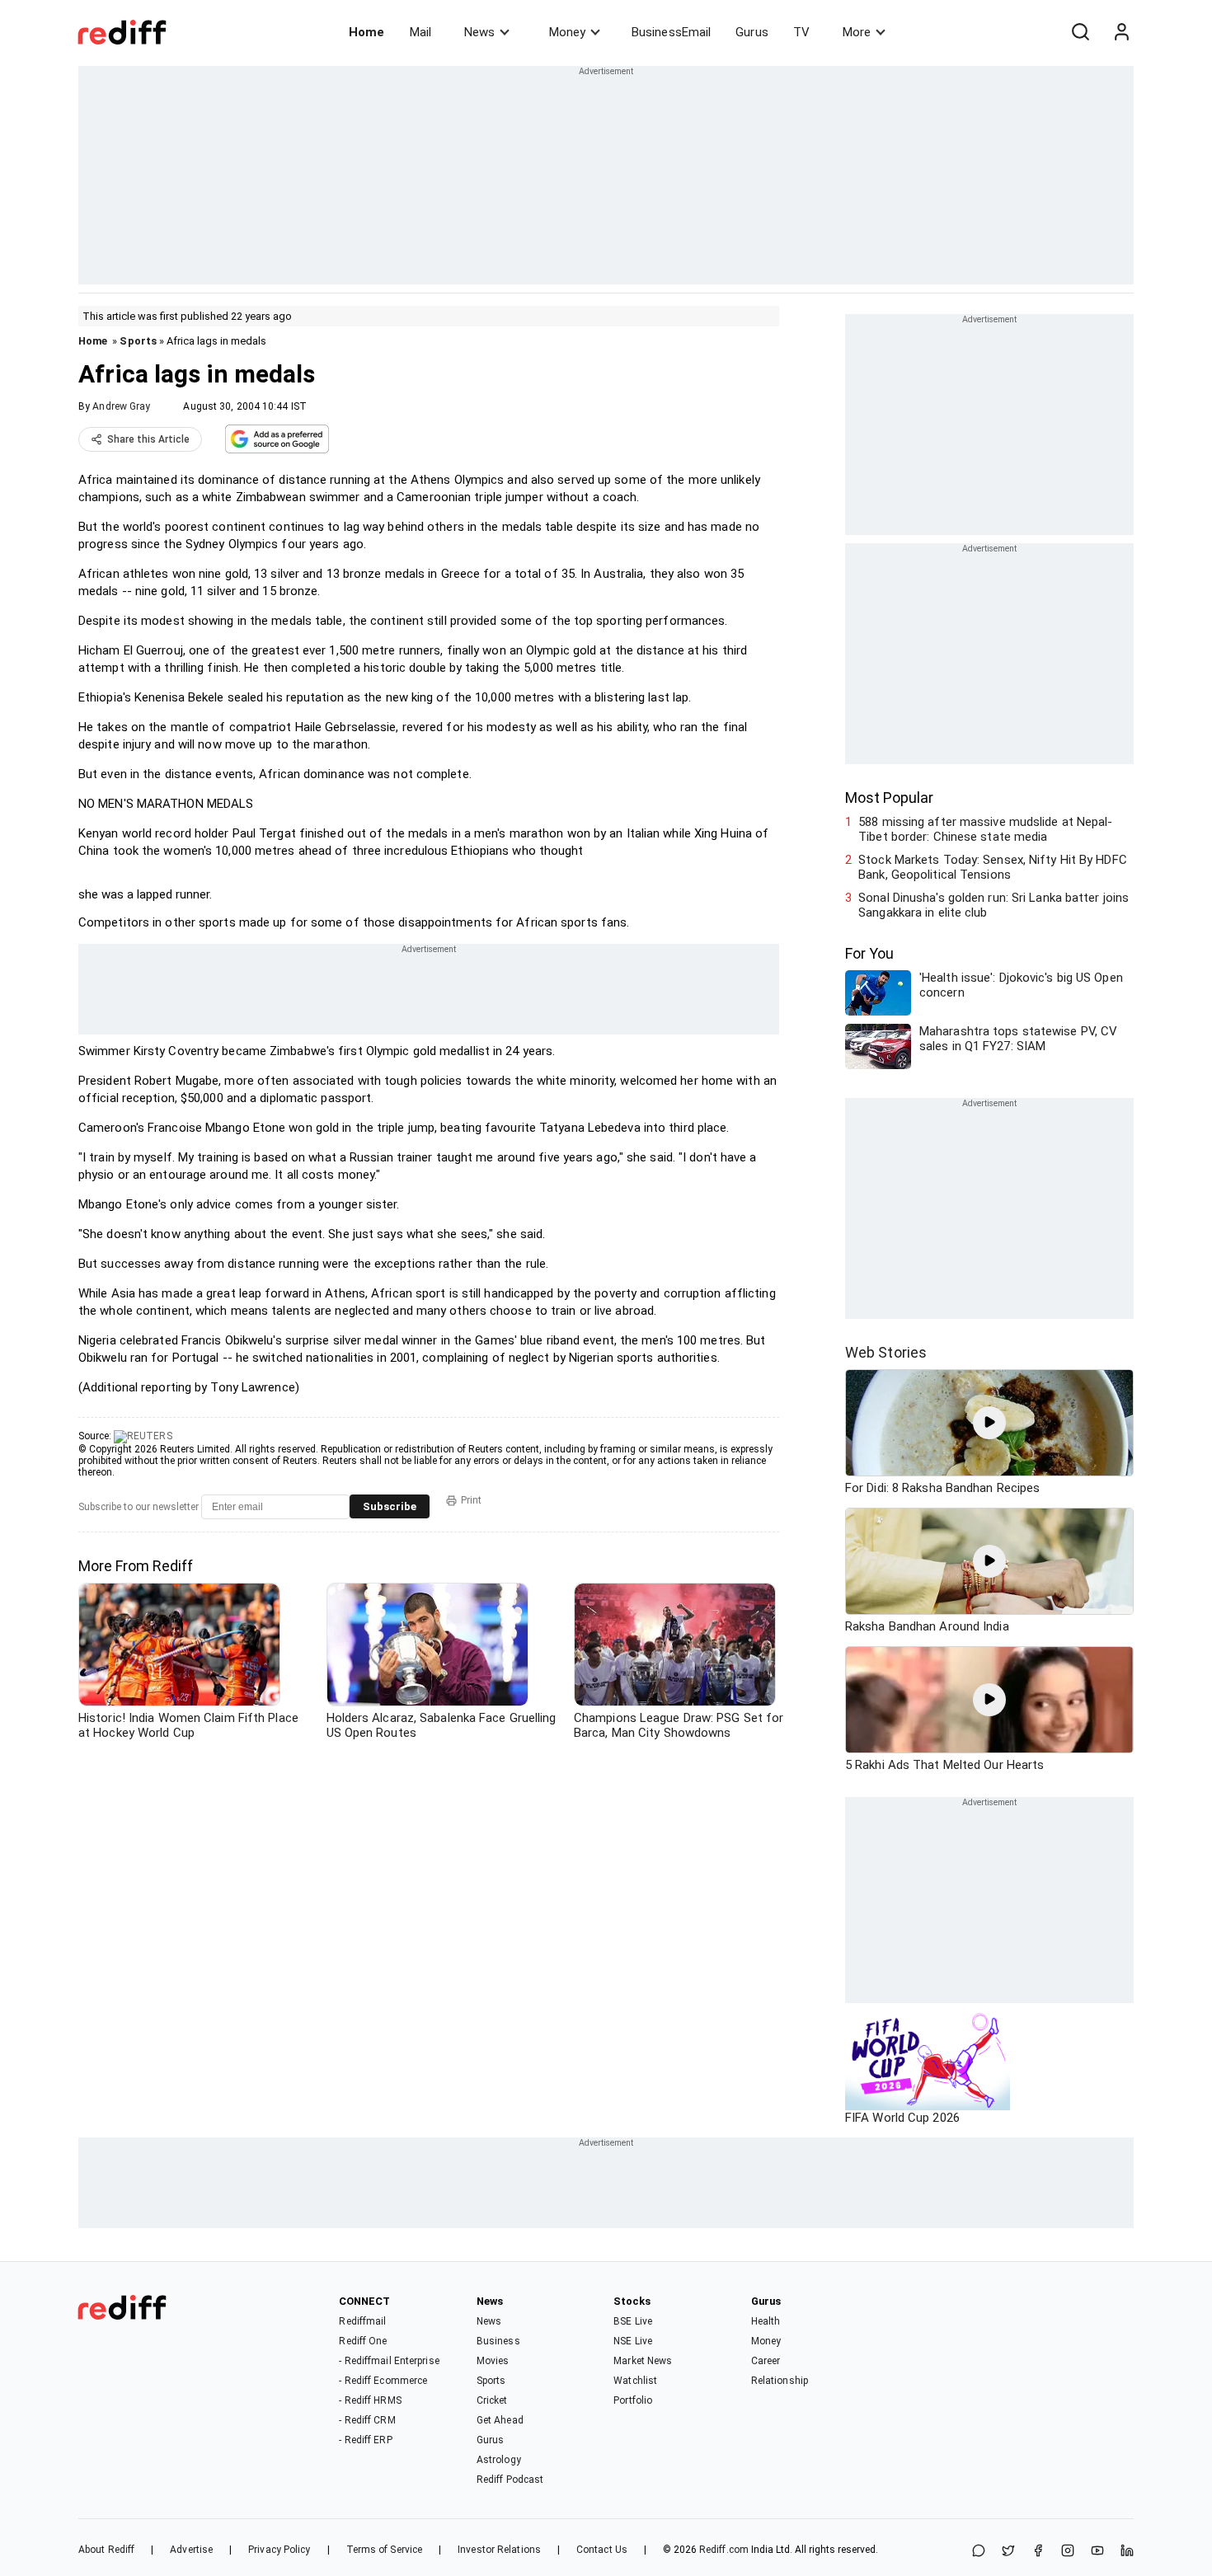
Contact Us (602, 2550)
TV (801, 32)
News (479, 32)
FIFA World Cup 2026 (902, 2118)
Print (471, 1500)
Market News (643, 2361)
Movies (493, 2361)
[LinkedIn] (1127, 2552)
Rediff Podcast (510, 2480)
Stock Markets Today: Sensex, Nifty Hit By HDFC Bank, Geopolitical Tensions (993, 867)
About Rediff (106, 2550)
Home (366, 32)
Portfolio (633, 2400)
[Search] (1080, 32)
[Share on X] (1008, 2552)
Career (766, 2361)
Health (766, 2321)
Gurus (752, 32)
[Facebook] (1038, 2552)
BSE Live (633, 2321)
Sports (138, 341)
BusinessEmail (671, 32)
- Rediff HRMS (370, 2400)
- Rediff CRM (367, 2420)
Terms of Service (385, 2550)
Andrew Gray (121, 406)
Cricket (492, 2400)
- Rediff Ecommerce (383, 2381)
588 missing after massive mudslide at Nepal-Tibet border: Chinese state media (985, 829)
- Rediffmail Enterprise (389, 2361)
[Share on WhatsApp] (979, 2552)
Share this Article (148, 439)
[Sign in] (1121, 32)
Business (498, 2341)
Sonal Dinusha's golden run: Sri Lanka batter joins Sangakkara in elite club (994, 905)
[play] (989, 1423)
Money (567, 32)
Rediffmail (362, 2321)
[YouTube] (1097, 2552)
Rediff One (363, 2341)
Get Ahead (500, 2420)
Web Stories (886, 1352)
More (857, 32)
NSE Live (633, 2341)
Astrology (499, 2460)
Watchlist (635, 2381)
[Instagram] (1068, 2552)
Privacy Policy (279, 2550)
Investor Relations (499, 2550)
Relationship (780, 2381)
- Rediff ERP (365, 2440)
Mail (420, 32)
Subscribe (390, 1506)
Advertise (191, 2550)
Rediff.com (724, 2550)
